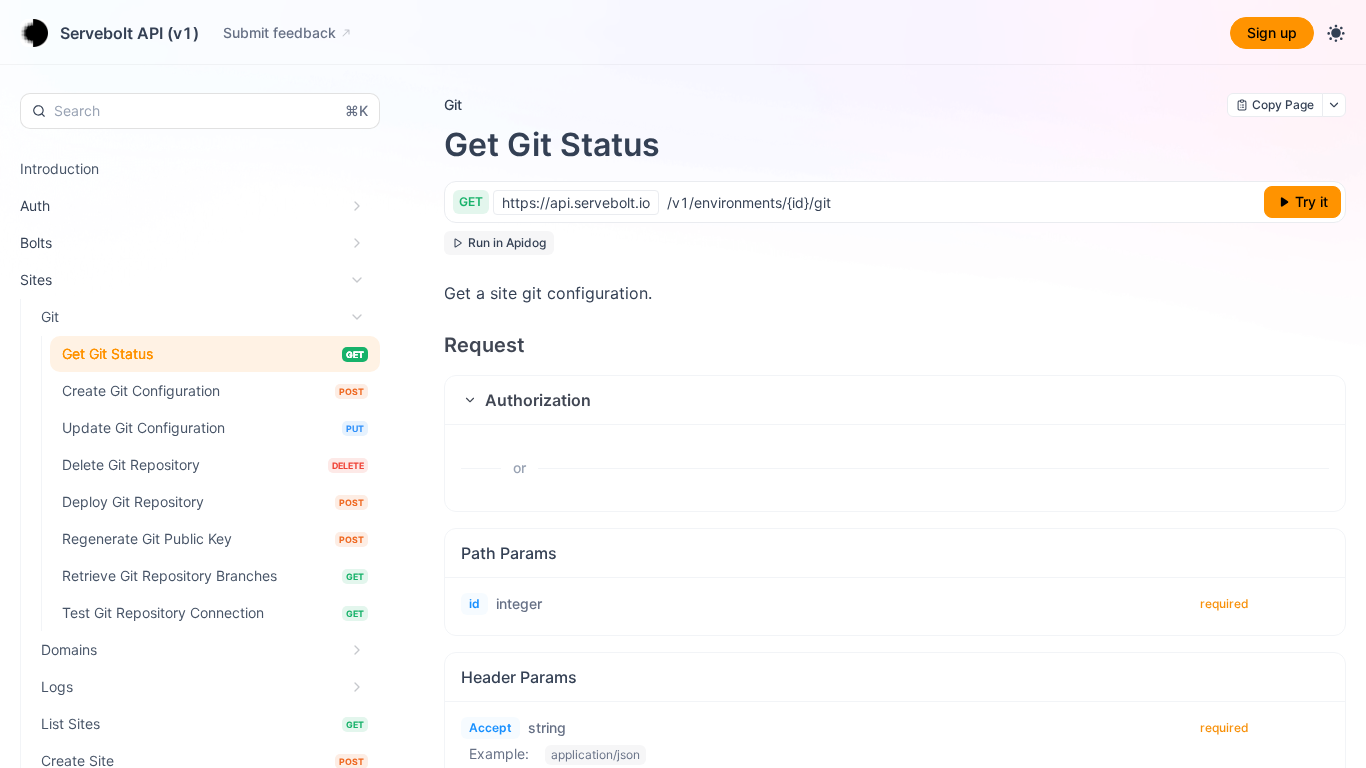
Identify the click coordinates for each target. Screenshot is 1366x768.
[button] (895, 400)
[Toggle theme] (1336, 33)
